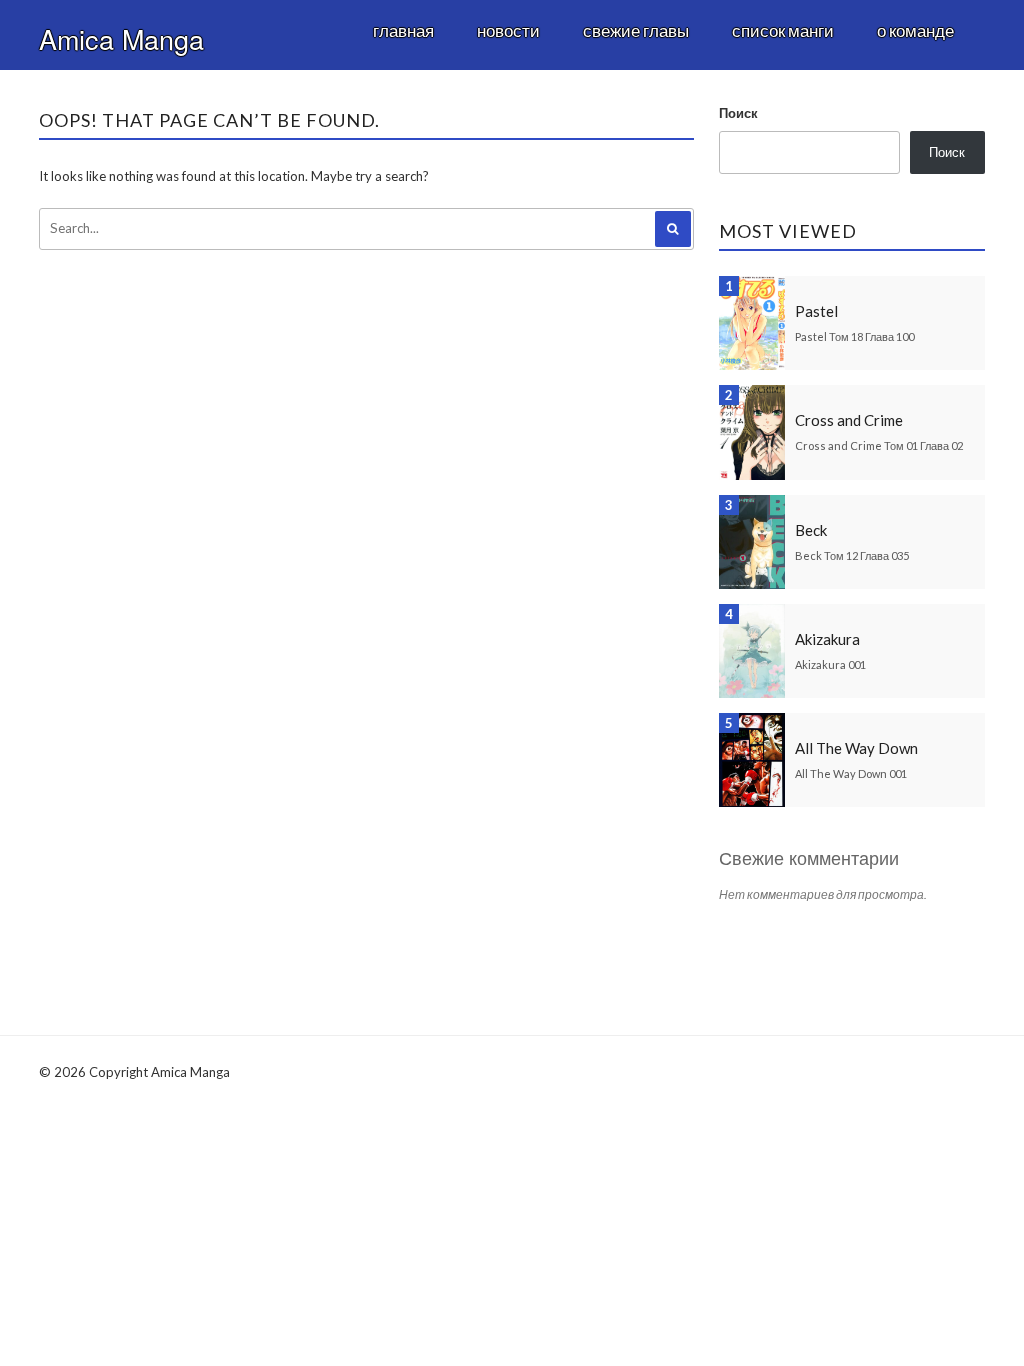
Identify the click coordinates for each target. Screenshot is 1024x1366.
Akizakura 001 (830, 664)
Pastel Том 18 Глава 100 (854, 336)
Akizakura (827, 639)
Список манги (783, 30)
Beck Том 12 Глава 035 (852, 555)
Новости (508, 30)
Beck (811, 530)
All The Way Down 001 (851, 773)
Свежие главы (636, 30)
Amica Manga (121, 38)
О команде (915, 30)
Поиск (738, 113)
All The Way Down (856, 748)
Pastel (816, 311)
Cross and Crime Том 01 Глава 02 (879, 445)
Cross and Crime (849, 420)
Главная (403, 30)
